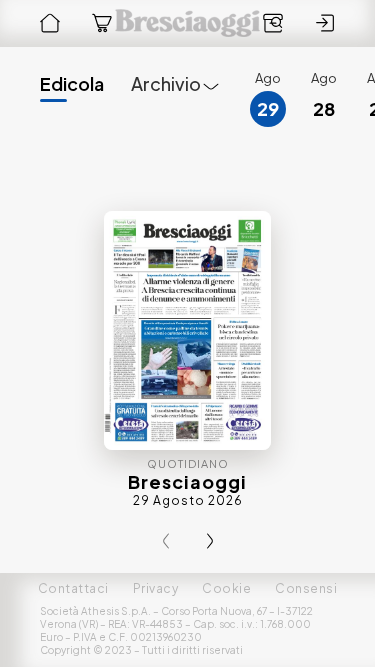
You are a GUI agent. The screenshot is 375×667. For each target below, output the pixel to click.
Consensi (306, 588)
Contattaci (73, 588)
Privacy (156, 588)
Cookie (226, 588)
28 (324, 108)
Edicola (72, 83)
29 (268, 108)
